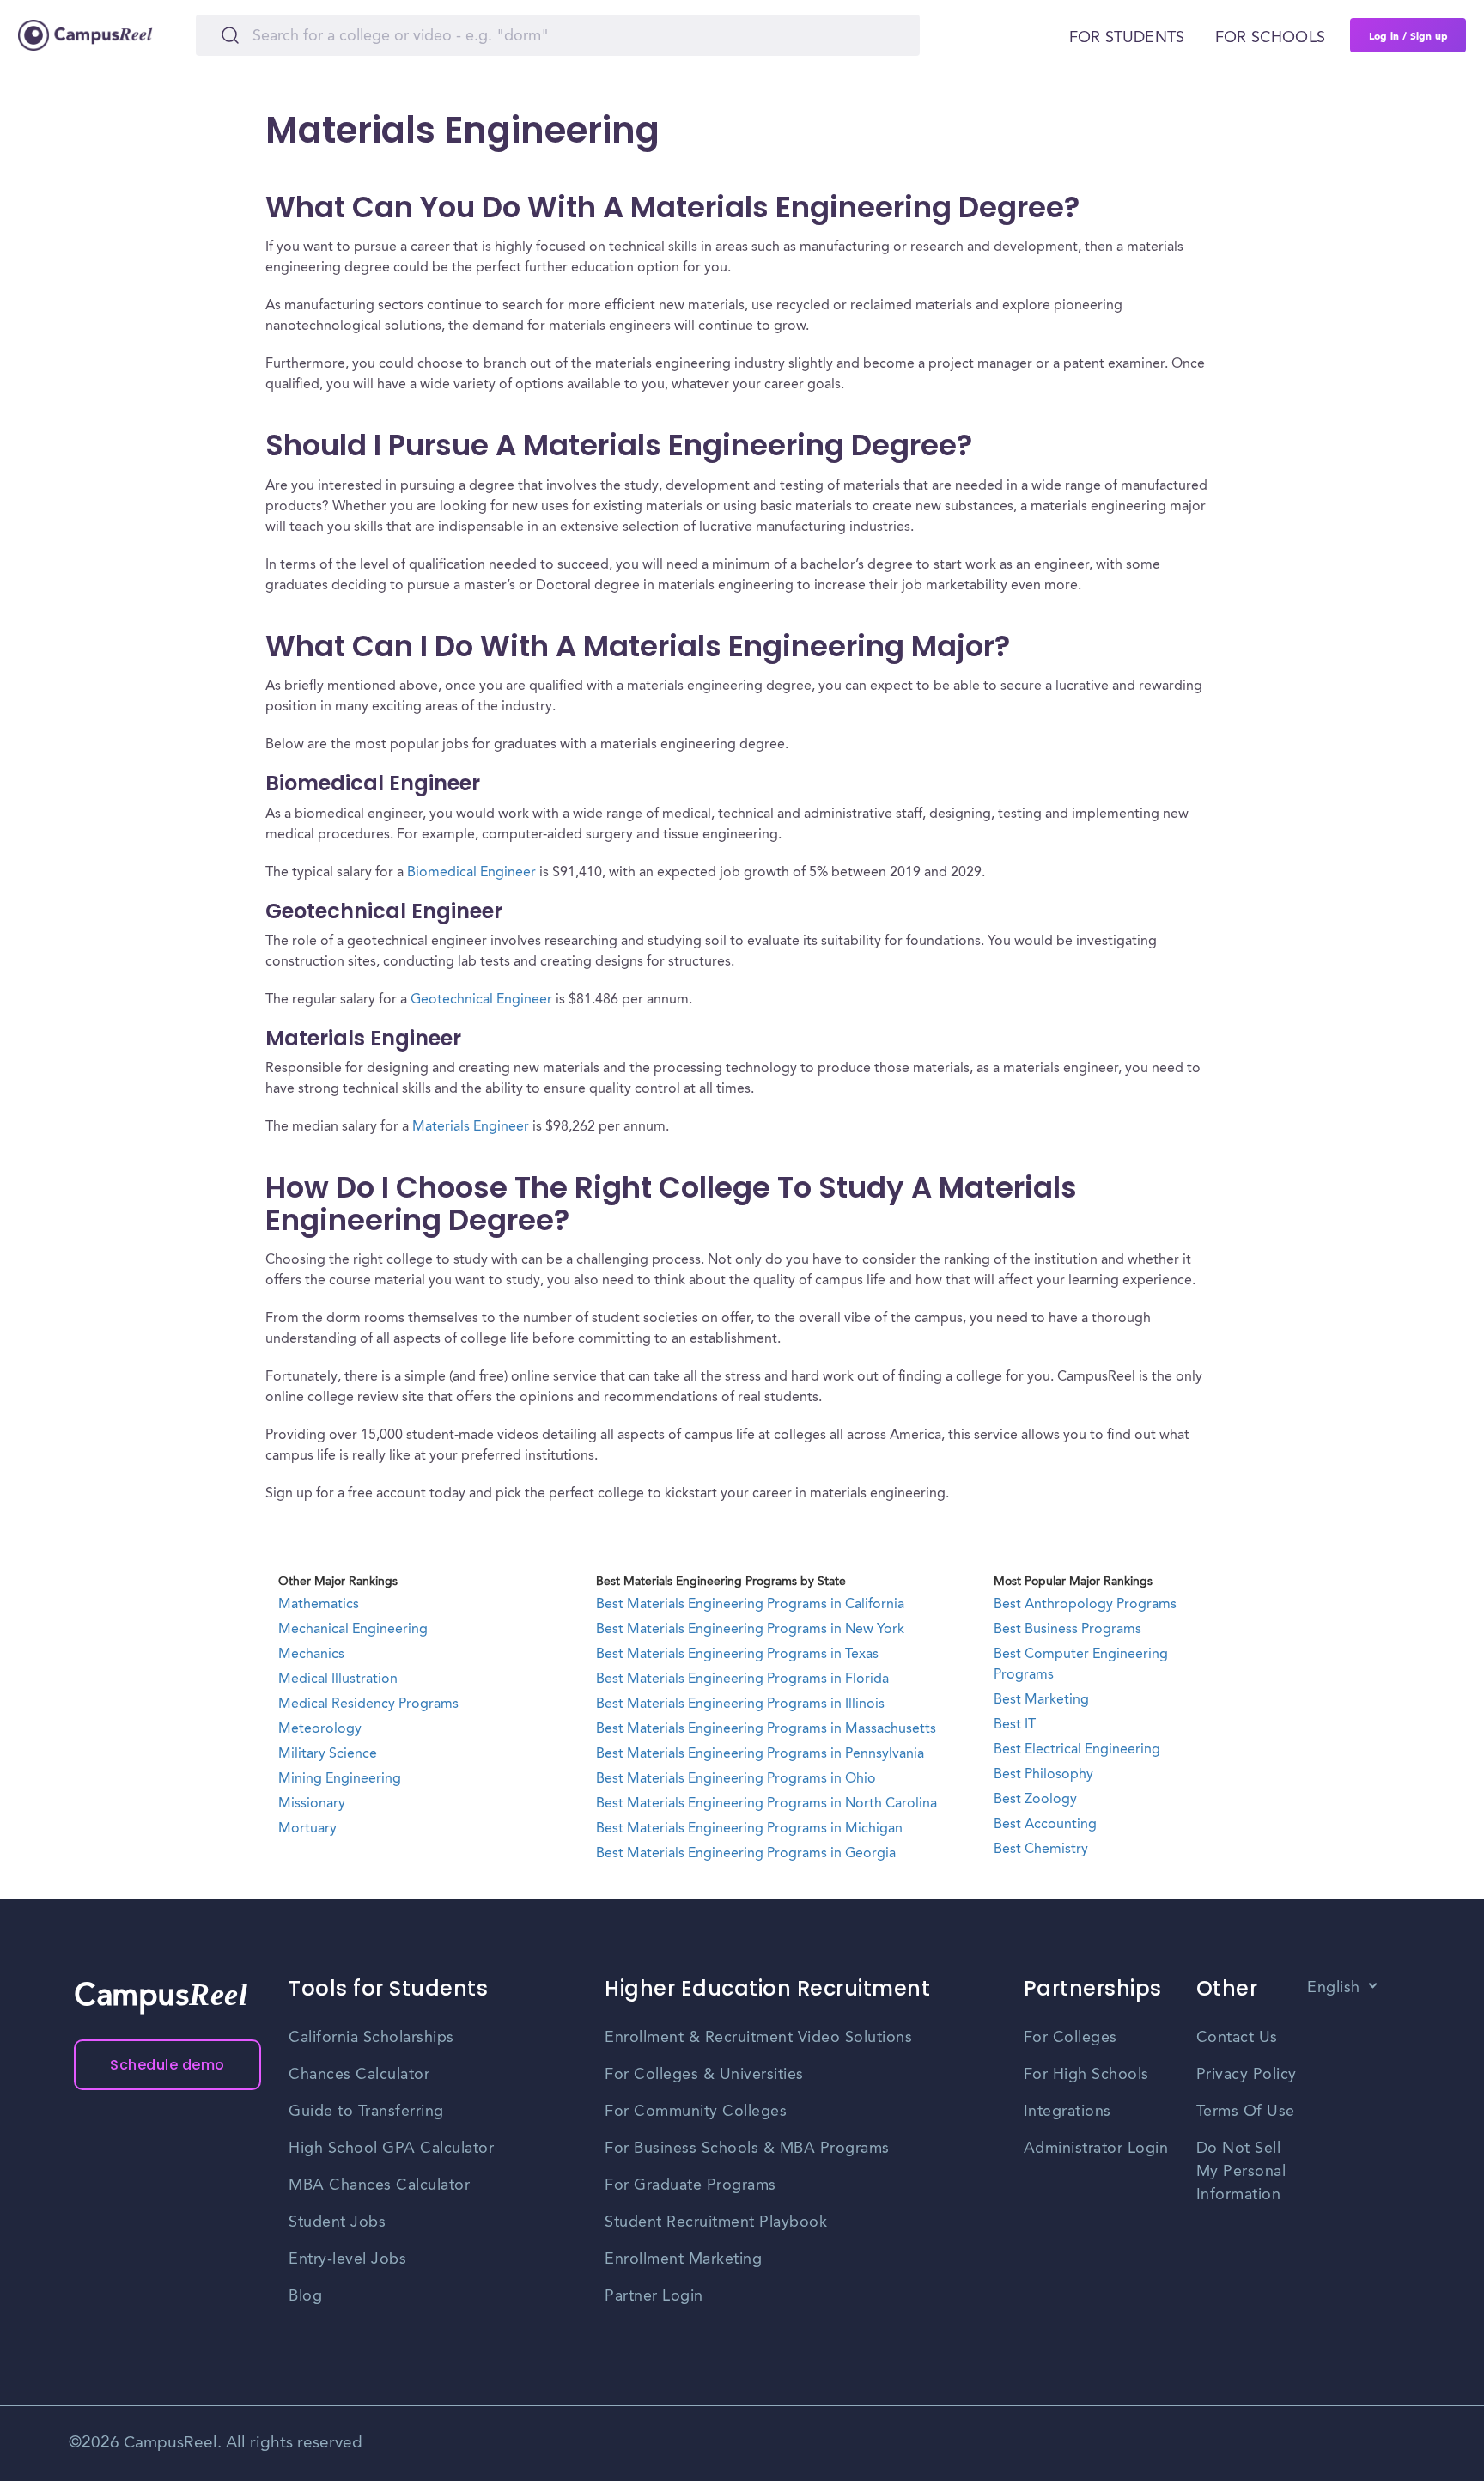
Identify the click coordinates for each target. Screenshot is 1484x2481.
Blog (305, 2296)
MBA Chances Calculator (379, 2185)
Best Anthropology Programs (1085, 1605)
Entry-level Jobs (347, 2259)
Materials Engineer (471, 1127)
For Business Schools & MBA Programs (747, 2149)
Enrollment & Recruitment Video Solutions (758, 2038)
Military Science (328, 1754)
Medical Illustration (338, 1679)
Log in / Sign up (1408, 35)
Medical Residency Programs (368, 1704)
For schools (1270, 38)
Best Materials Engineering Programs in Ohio (736, 1779)
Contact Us (1237, 2038)
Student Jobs (337, 2222)
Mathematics (319, 1605)
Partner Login (654, 2296)
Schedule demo (167, 2065)
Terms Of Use (1246, 2112)
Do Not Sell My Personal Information (1241, 2172)
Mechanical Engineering (353, 1630)
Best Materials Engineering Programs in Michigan (749, 1829)
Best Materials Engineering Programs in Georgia (746, 1854)
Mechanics (311, 1655)
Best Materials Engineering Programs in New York (750, 1630)
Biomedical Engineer (471, 873)
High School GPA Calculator (391, 2149)
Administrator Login (1096, 2149)
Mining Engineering (340, 1779)
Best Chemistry (1041, 1850)
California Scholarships (371, 2038)
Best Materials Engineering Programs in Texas (737, 1655)
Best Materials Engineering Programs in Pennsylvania (760, 1754)
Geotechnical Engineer (481, 1000)
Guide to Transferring (366, 2112)
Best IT (1015, 1725)
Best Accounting (1045, 1825)
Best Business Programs (1067, 1630)
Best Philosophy (1043, 1775)
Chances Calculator (359, 2075)
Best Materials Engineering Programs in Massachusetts (766, 1729)
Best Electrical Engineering (1077, 1750)
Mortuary (307, 1829)
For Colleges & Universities (704, 2075)
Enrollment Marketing (683, 2259)
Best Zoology (1035, 1800)
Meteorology (320, 1729)
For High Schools (1086, 2075)
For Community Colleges (696, 2112)
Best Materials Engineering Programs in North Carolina (766, 1804)
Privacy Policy (1247, 2075)
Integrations (1067, 2112)
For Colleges (1070, 2038)
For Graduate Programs (690, 2185)
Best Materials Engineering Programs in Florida (742, 1679)
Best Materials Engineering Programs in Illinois (740, 1704)
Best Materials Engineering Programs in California (750, 1605)
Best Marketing (1041, 1700)
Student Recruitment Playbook (716, 2222)
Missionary (312, 1804)
